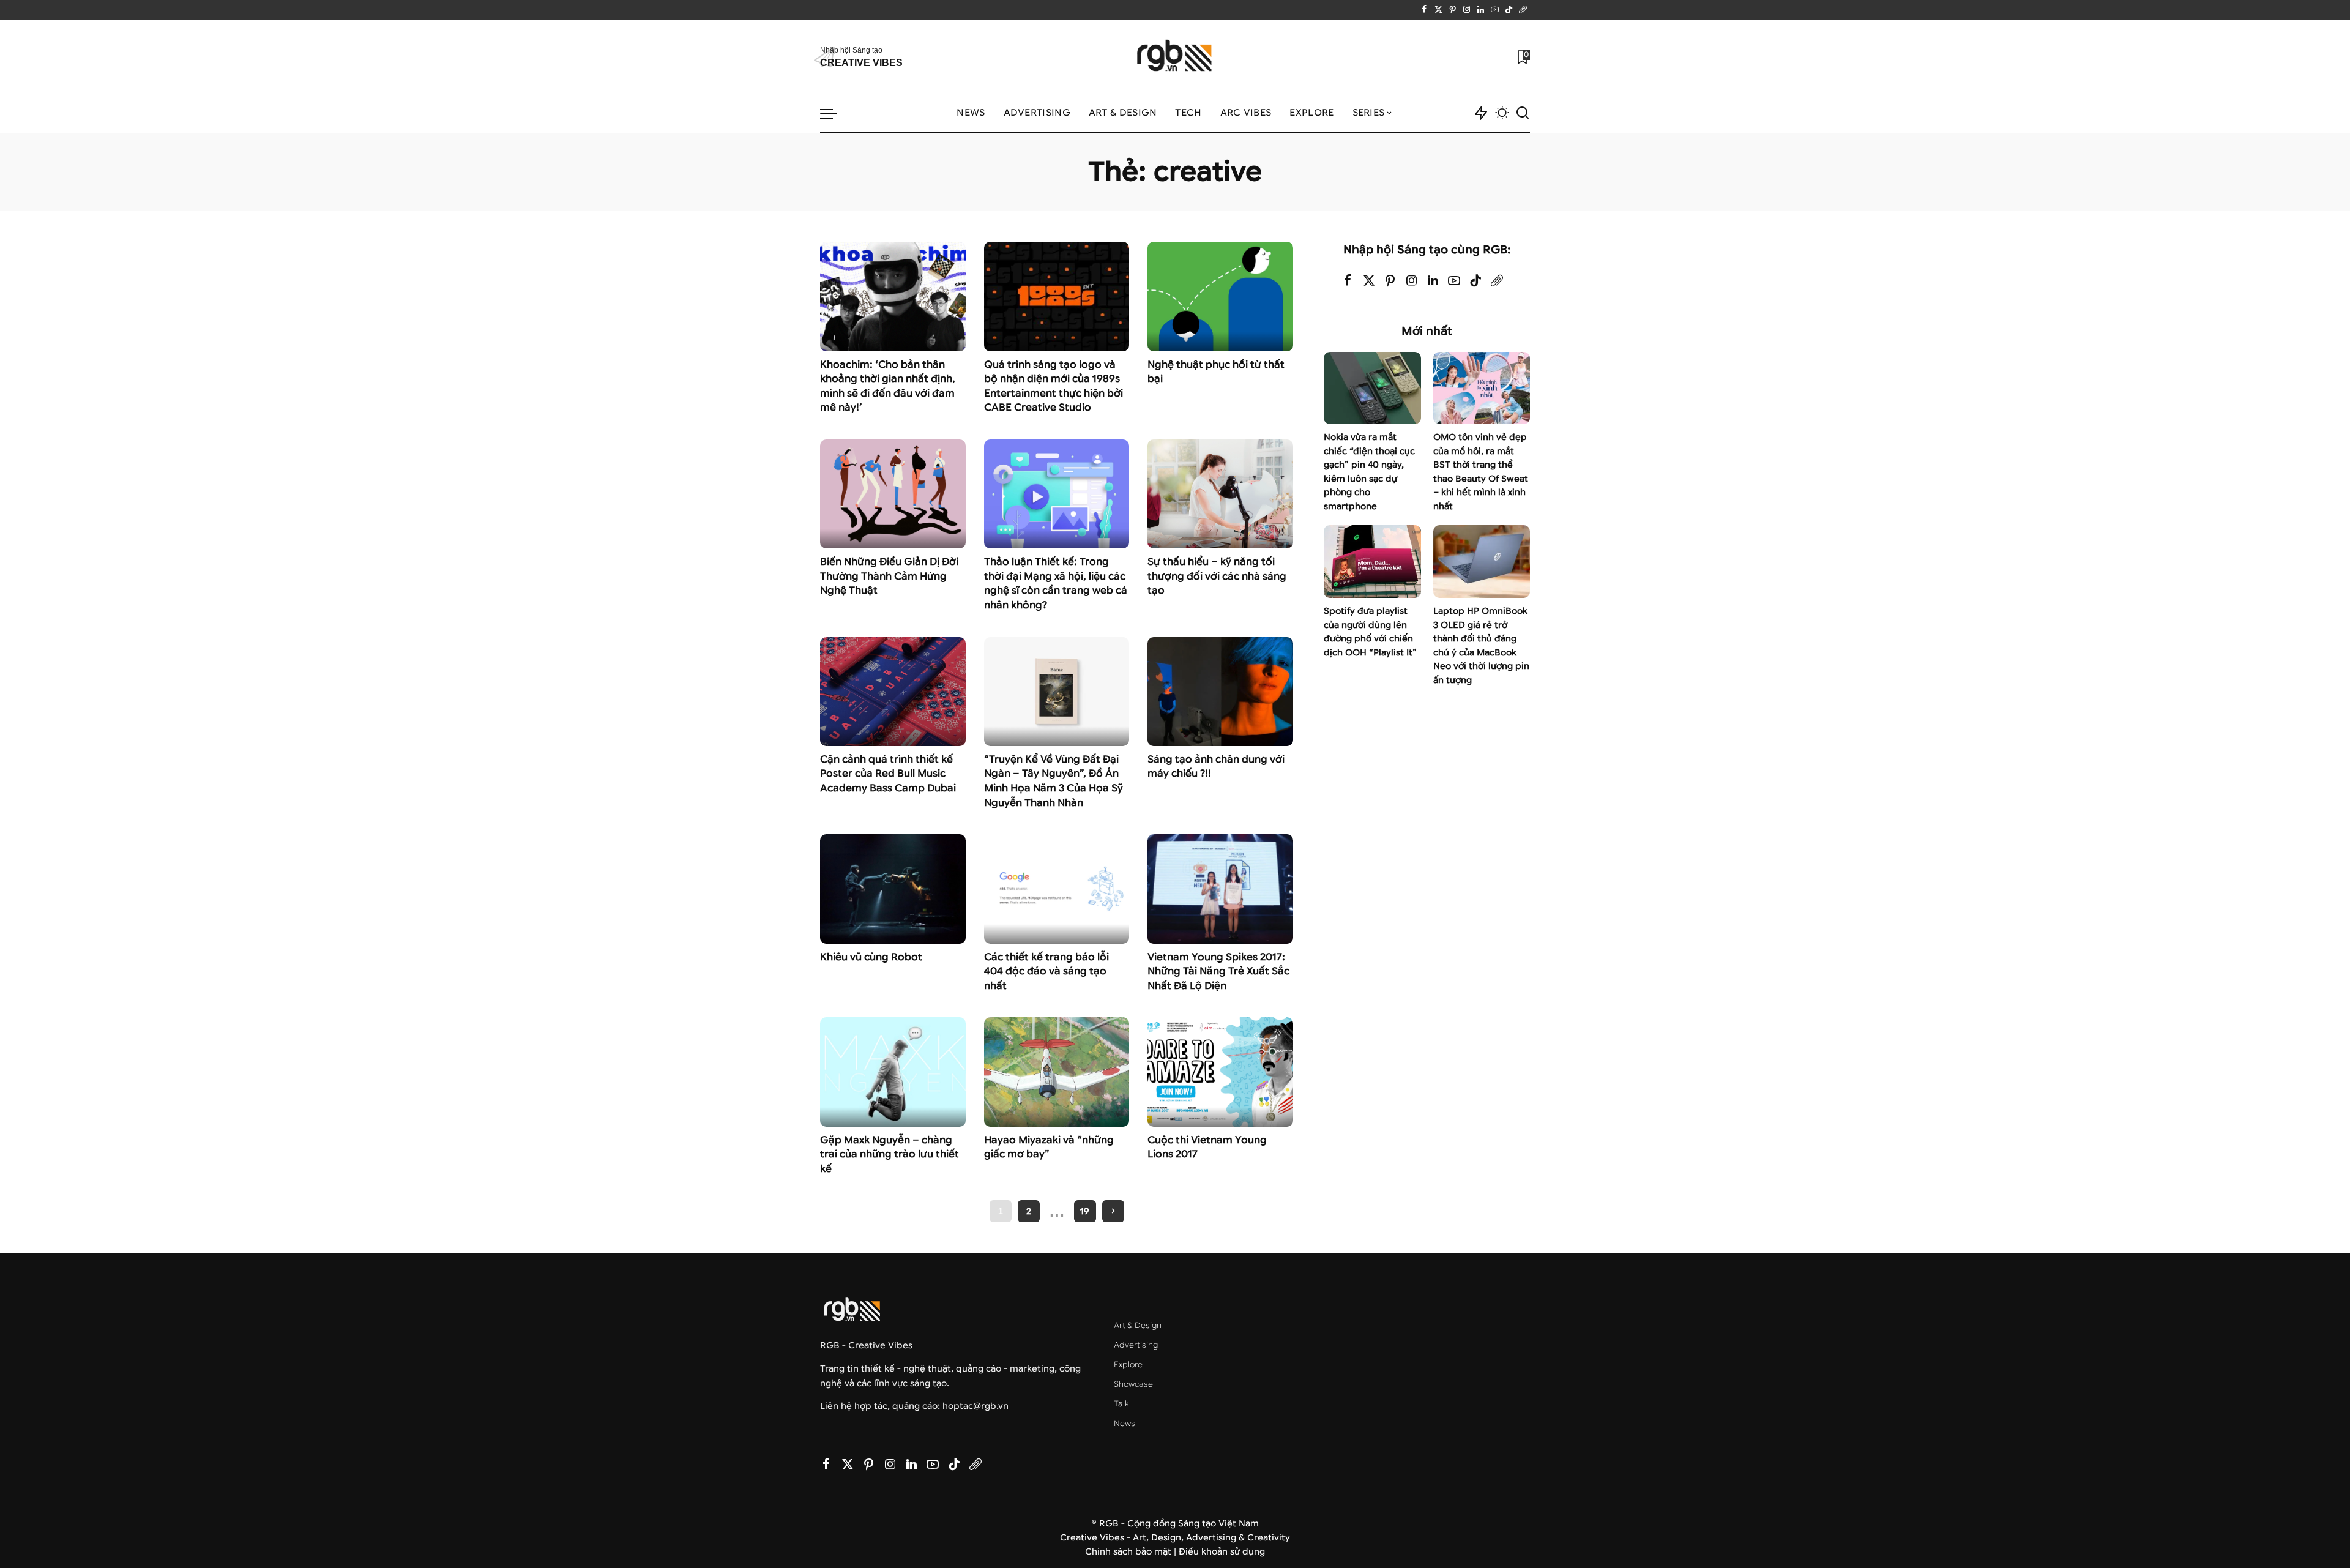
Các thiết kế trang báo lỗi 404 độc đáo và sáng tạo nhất (1046, 971)
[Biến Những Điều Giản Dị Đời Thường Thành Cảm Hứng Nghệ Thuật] (893, 494)
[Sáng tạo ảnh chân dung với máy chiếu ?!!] (1220, 692)
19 (1085, 1211)
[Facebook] (1424, 10)
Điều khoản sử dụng (1222, 1552)
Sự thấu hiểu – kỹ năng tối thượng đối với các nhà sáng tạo (1217, 576)
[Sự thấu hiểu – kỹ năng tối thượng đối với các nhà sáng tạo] (1220, 494)
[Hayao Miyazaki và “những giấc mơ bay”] (1057, 1072)
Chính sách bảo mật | (1132, 1552)
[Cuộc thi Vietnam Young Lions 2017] (1220, 1072)
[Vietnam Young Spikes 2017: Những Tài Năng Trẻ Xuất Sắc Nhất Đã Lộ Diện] (1220, 889)
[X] (1438, 10)
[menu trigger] (835, 113)
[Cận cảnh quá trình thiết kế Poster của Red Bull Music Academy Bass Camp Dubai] (893, 692)
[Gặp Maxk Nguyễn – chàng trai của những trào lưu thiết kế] (893, 1072)
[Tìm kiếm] (1523, 113)
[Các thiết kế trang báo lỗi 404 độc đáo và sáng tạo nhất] (1057, 889)
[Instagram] (1467, 10)
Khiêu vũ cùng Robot (871, 957)
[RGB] (1175, 57)
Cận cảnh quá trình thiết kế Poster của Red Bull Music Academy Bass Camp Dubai (888, 774)
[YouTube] (1495, 10)
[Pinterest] (1453, 10)
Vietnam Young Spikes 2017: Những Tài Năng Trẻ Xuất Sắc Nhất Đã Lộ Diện (1218, 971)
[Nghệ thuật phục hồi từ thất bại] (1220, 296)
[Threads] (1523, 10)
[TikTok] (1509, 10)
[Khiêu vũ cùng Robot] (893, 889)
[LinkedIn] (1481, 10)
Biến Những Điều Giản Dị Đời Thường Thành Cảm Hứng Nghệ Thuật (889, 576)
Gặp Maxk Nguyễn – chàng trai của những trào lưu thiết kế (890, 1154)
